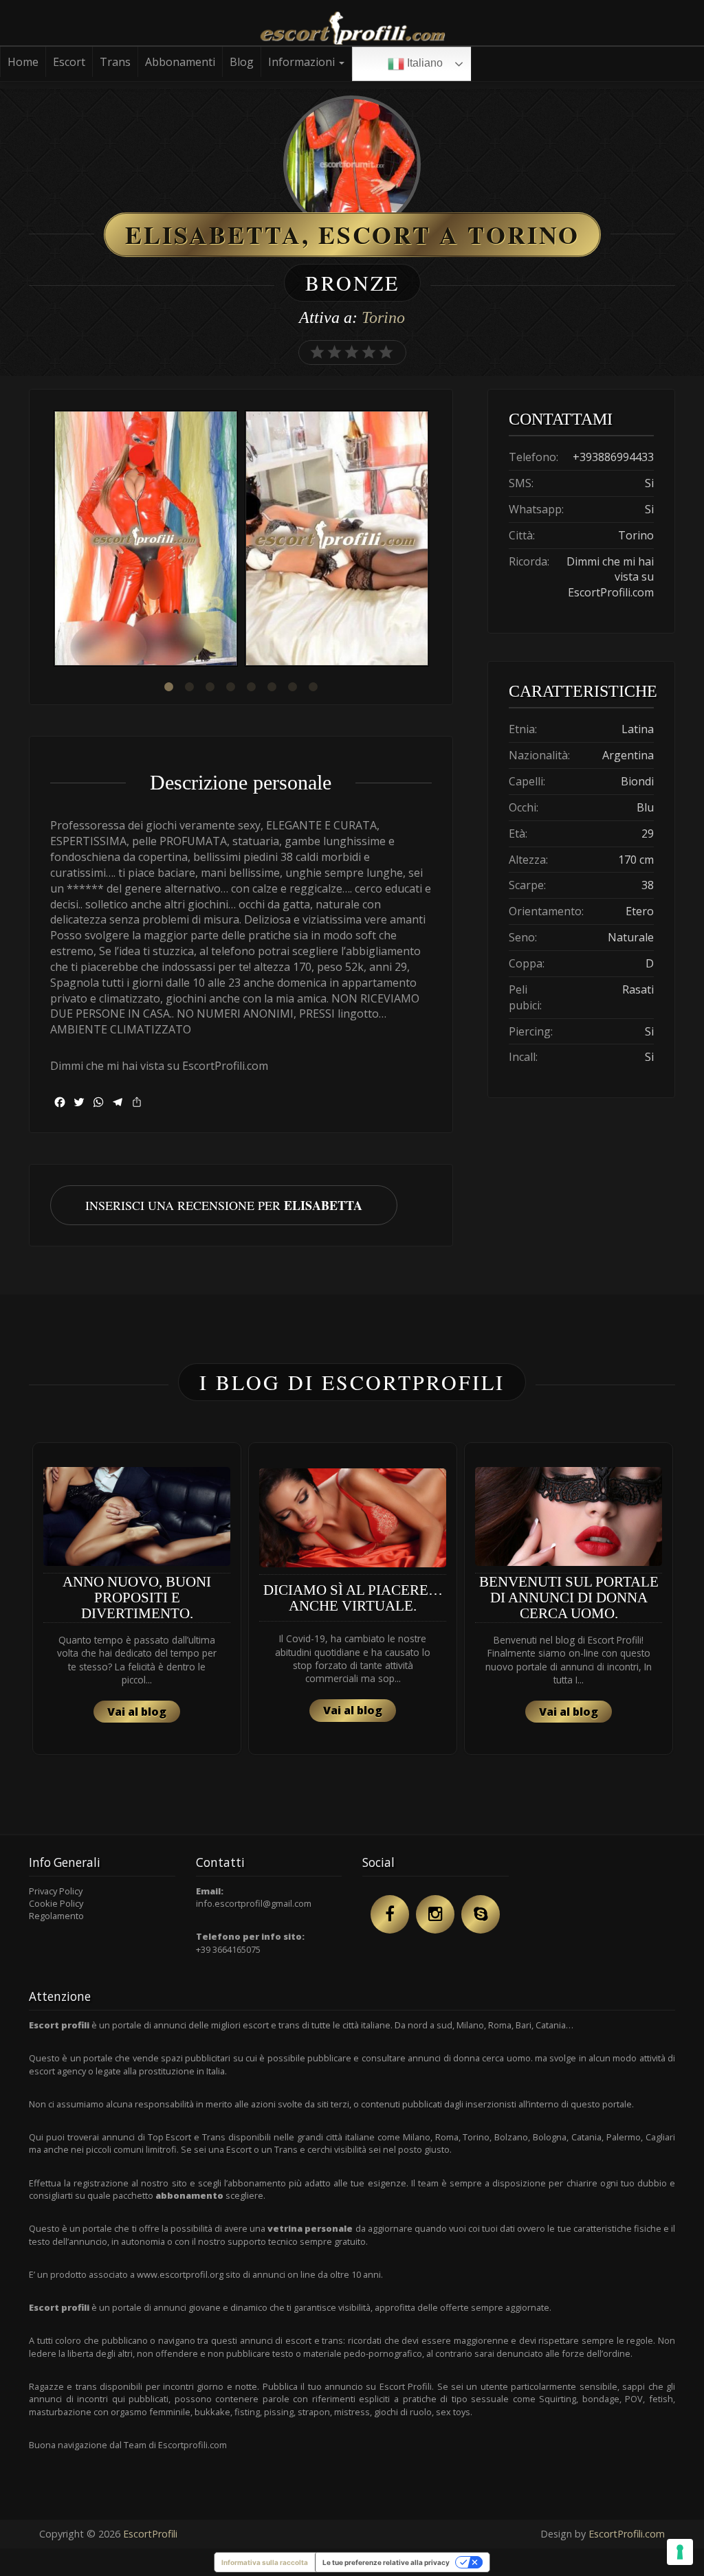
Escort (69, 62)
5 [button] (251, 687)
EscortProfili (150, 2534)
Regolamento (56, 1916)
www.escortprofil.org (180, 2274)
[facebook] (390, 1914)
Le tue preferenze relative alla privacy (386, 2562)
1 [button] (168, 687)
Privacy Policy (56, 1891)
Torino (383, 317)
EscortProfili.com (627, 2534)
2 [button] (189, 687)
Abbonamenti (180, 62)
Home (23, 62)
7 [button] (292, 687)
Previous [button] (50, 540)
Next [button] (432, 540)
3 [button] (210, 687)
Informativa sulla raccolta (265, 2562)
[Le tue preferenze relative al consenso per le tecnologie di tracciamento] (680, 2552)
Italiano (423, 63)
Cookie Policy (56, 1903)
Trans (115, 62)
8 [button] (313, 687)
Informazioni (303, 62)
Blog (242, 62)
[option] (146, 540)
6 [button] (272, 687)
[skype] (481, 1914)
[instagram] (435, 1914)
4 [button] (230, 687)
